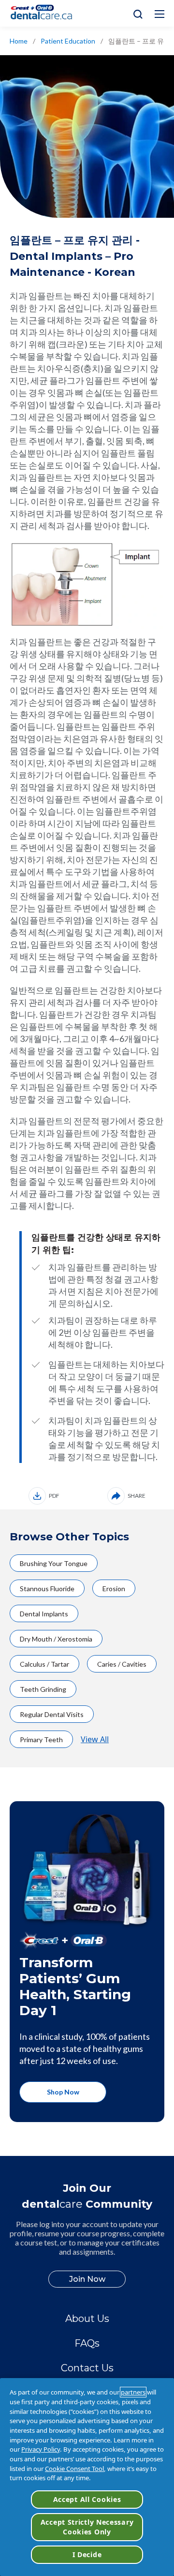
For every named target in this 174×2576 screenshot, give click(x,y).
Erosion (114, 1589)
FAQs (87, 2343)
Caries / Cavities (122, 1664)
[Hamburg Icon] (159, 14)
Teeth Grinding (43, 1689)
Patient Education (68, 41)
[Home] (45, 13)
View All (95, 1739)
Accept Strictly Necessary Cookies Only (87, 2527)
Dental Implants (44, 1614)
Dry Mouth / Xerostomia (56, 1639)
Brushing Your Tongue (54, 1563)
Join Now (87, 2279)
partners (133, 2392)
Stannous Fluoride (47, 1589)
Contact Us (87, 2368)
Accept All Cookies (87, 2499)
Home (19, 41)
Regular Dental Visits (52, 1714)
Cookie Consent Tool (74, 2469)
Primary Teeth (41, 1740)
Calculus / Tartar (44, 1664)
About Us (87, 2319)
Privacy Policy (41, 2449)
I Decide (87, 2554)
